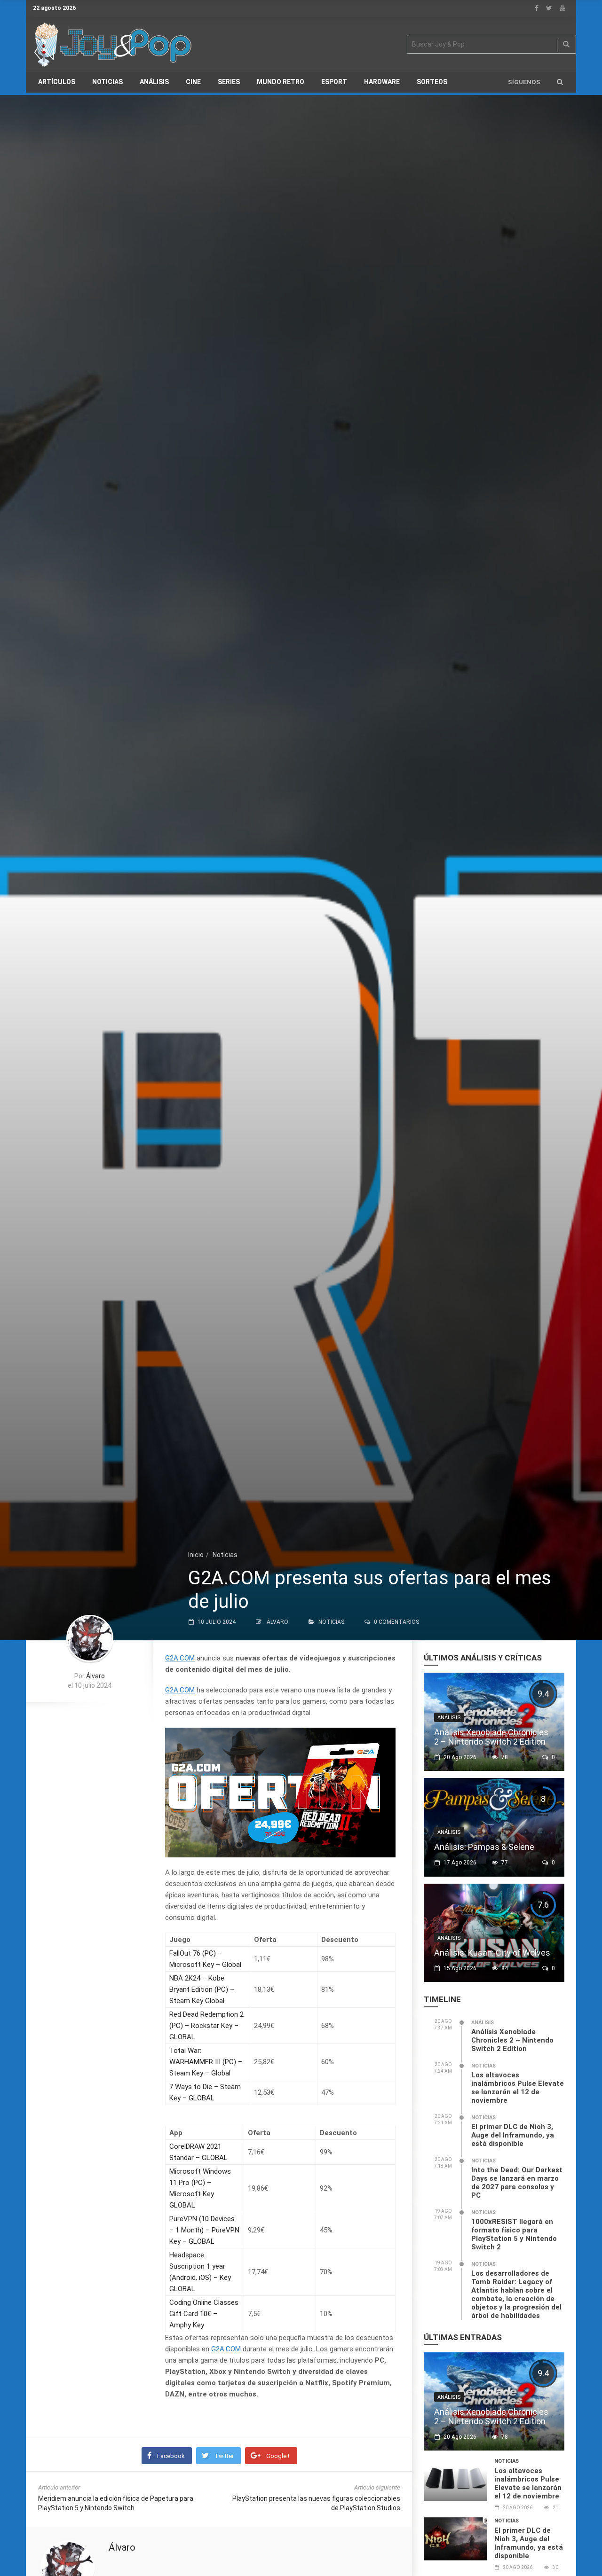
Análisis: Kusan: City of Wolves (492, 1953)
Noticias (107, 82)
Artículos (57, 82)
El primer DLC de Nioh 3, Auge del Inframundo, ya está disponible (513, 2135)
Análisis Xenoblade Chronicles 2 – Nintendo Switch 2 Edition (491, 1737)
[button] (560, 82)
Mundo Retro (281, 82)
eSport (334, 82)
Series (229, 82)
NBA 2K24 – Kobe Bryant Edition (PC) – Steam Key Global (202, 1989)
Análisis (154, 82)
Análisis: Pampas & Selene (484, 1847)
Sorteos (432, 82)
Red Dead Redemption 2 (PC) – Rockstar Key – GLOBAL (206, 2026)
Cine (193, 82)
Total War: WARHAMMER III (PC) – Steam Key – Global (206, 2062)
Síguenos (524, 82)
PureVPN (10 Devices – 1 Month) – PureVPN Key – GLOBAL (204, 2230)
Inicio (196, 1555)
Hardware (382, 82)
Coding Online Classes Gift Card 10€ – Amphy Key (204, 2314)
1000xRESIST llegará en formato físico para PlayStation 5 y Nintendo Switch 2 (514, 2234)
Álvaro (277, 1622)
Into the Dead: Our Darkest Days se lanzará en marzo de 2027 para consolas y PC (517, 2183)
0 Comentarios (396, 1622)
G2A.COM (180, 1658)
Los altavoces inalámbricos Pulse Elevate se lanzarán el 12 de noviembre (518, 2088)
